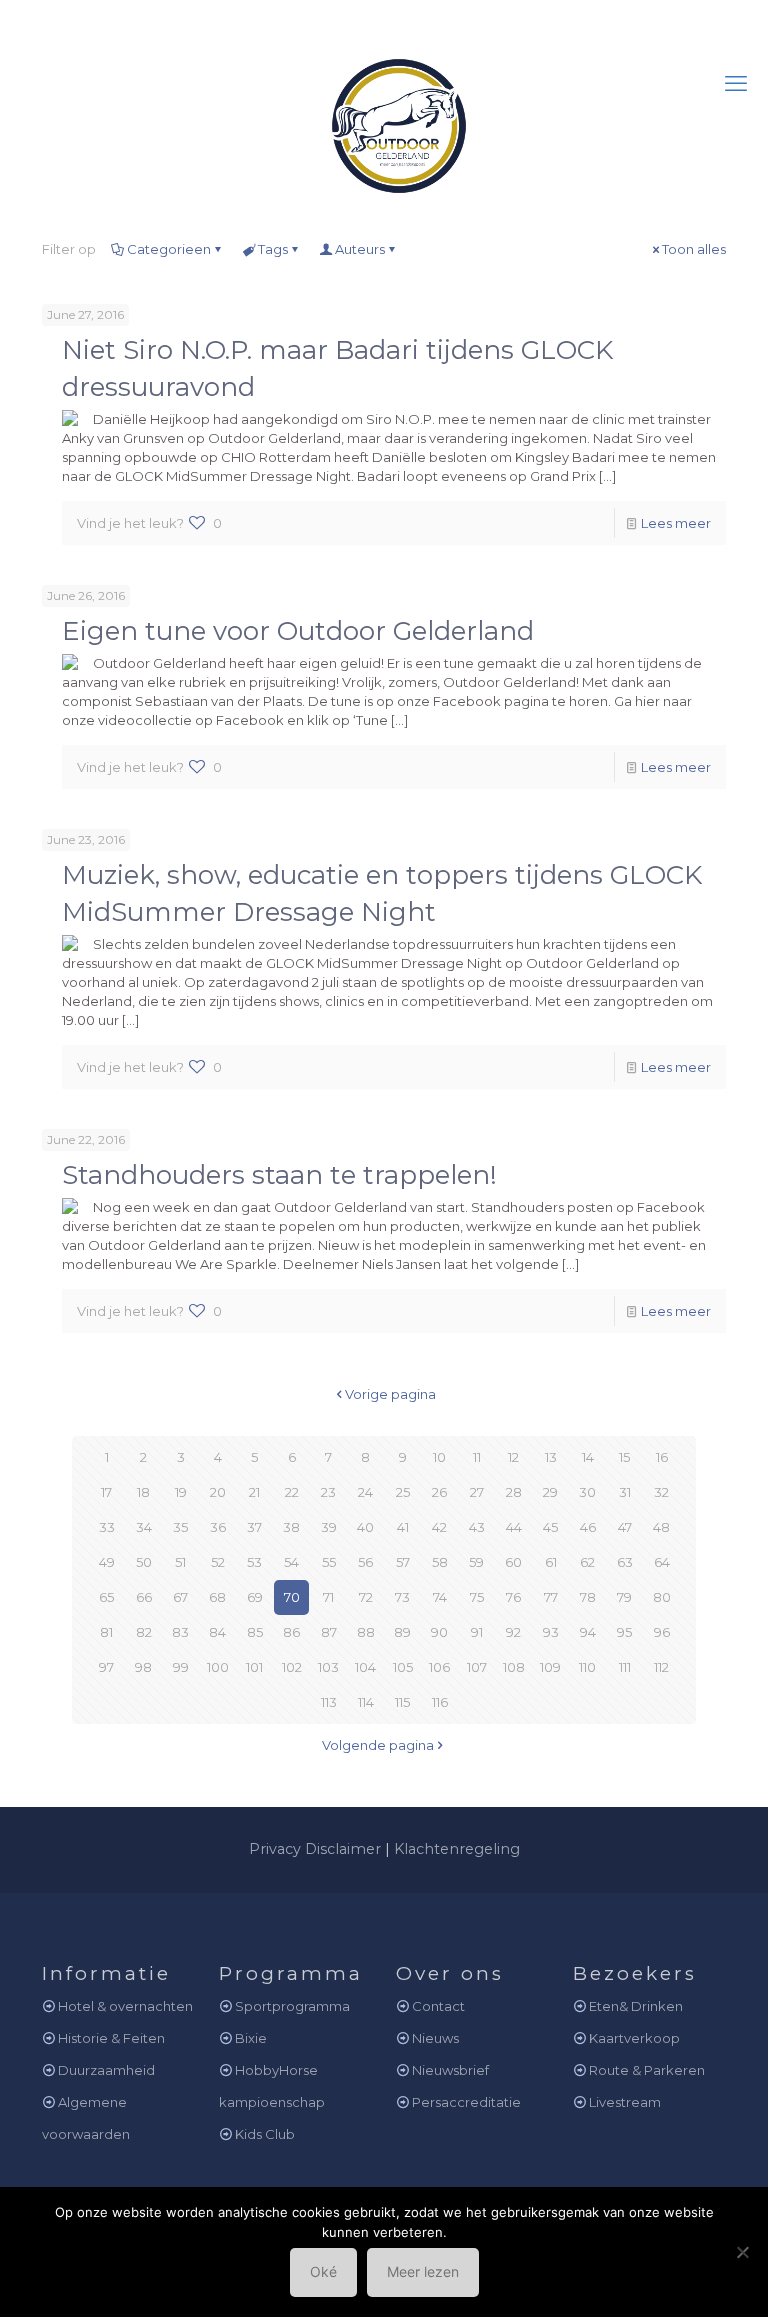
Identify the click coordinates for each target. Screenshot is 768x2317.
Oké (323, 2271)
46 (588, 1527)
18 (143, 1492)
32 (661, 1492)
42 (439, 1527)
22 (292, 1492)
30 (587, 1492)
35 (180, 1527)
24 (365, 1492)
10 (439, 1457)
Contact (438, 2006)
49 (107, 1562)
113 (329, 1702)
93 (551, 1632)
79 (624, 1597)
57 (403, 1562)
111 (625, 1667)
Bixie (251, 2038)
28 (514, 1492)
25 (403, 1492)
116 (440, 1702)
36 (218, 1527)
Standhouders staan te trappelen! (279, 1175)
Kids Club (265, 2134)
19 (181, 1492)
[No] (743, 2252)
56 (365, 1562)
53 (254, 1562)
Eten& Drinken (636, 2006)
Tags (273, 249)
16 (662, 1457)
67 (180, 1597)
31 (625, 1492)
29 (550, 1492)
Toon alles (694, 249)
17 (106, 1492)
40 (365, 1527)
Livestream (625, 2102)
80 (662, 1597)
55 (329, 1562)
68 (217, 1597)
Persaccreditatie (466, 2102)
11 (477, 1457)
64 (662, 1562)
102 (292, 1667)
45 (550, 1527)
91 (477, 1632)
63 (625, 1562)
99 (181, 1667)
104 (365, 1667)
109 (550, 1667)
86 (291, 1632)
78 (588, 1597)
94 (588, 1632)
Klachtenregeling (457, 1849)
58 (440, 1562)
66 (144, 1597)
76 (513, 1597)
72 (366, 1597)
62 (587, 1562)
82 (144, 1632)
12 (513, 1457)
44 (514, 1527)
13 (551, 1457)
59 (476, 1562)
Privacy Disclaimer (315, 1849)
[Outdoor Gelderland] (384, 116)
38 (291, 1527)
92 (513, 1632)
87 (329, 1632)
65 (106, 1597)
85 (255, 1632)
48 (661, 1527)
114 (366, 1702)
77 (551, 1597)
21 (254, 1492)
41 (403, 1527)
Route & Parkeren (647, 2070)
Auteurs (360, 249)
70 (292, 1597)
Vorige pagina (390, 1394)
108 (514, 1667)
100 (218, 1667)
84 (217, 1632)
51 (180, 1562)
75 (477, 1597)
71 (328, 1597)
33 (107, 1527)
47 (625, 1527)
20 (218, 1492)
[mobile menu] (736, 84)
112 (661, 1667)
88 (366, 1632)
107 (477, 1667)
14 (588, 1457)
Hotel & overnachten (125, 2006)
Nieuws (435, 2038)
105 (403, 1667)
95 (624, 1632)
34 (144, 1527)
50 (144, 1562)
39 (329, 1527)
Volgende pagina (378, 1745)
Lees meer (676, 523)
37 (254, 1527)
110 (587, 1667)
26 (439, 1492)
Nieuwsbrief (450, 2070)
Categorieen (169, 249)
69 (255, 1597)
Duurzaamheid (106, 2070)
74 (440, 1597)
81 (106, 1632)
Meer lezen (423, 2271)
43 (477, 1527)
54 (291, 1562)
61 (551, 1562)
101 (254, 1667)
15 (624, 1457)
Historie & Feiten (111, 2038)
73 (402, 1597)
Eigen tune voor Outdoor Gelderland (298, 631)
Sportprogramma (292, 2006)
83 (180, 1632)
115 (402, 1702)
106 (439, 1667)
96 (662, 1632)
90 (439, 1632)
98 (143, 1667)
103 (328, 1667)
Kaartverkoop (634, 2038)
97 (106, 1667)
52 (218, 1562)
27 (477, 1492)
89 (402, 1632)
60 (513, 1562)
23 (328, 1492)
